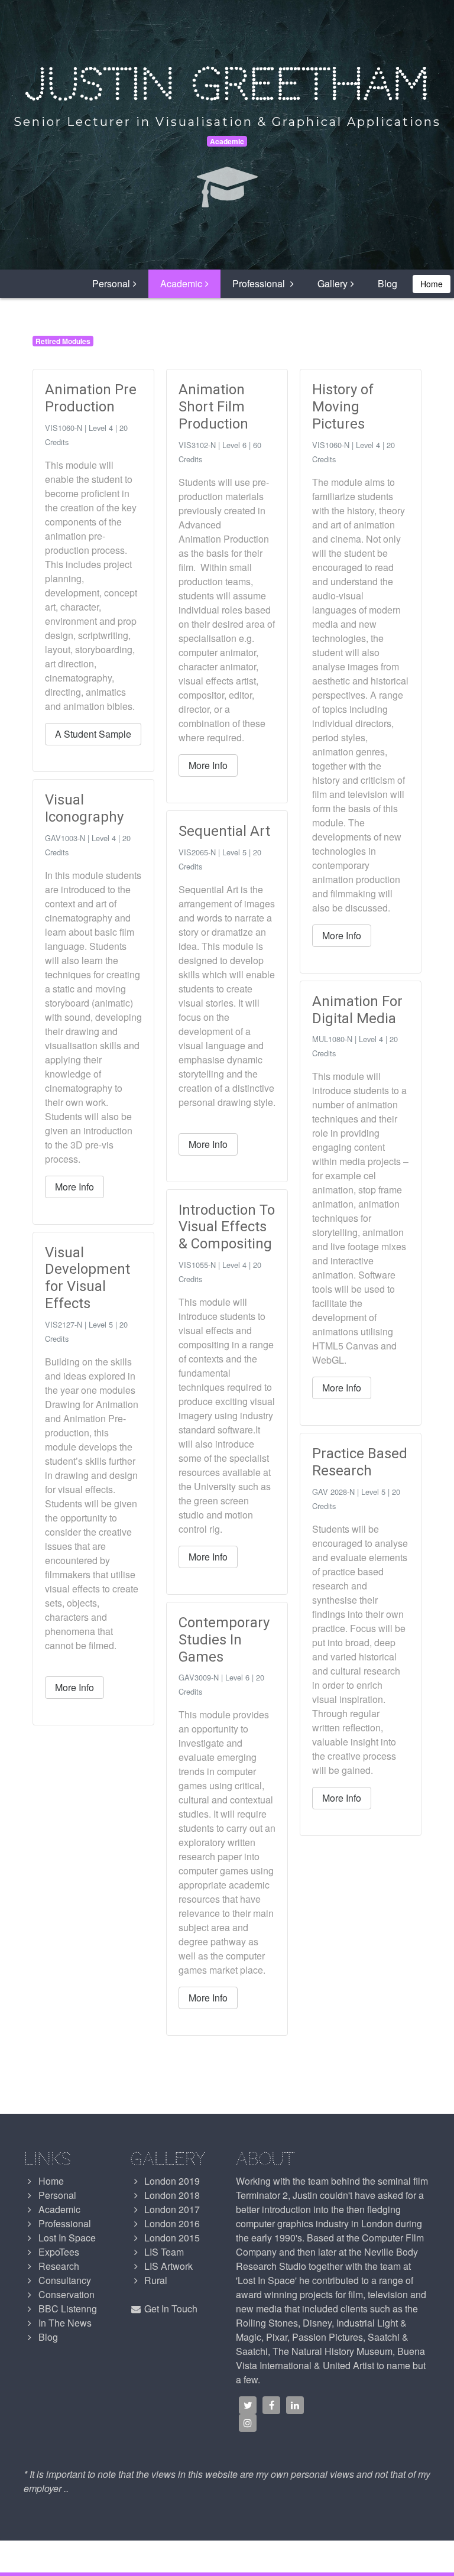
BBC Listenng (67, 2309)
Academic (181, 283)
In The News (64, 2323)
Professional (260, 283)
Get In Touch (170, 2309)
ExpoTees (58, 2252)
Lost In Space (66, 2238)
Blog (387, 283)
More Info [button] (74, 1187)
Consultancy (64, 2280)
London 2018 (171, 2195)
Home (432, 284)
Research (58, 2266)
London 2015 (171, 2238)
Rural (155, 2280)
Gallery (333, 283)
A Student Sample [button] (93, 734)
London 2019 (171, 2181)
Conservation (65, 2294)
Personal (111, 283)
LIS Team (163, 2252)
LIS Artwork (167, 2266)
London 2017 (171, 2209)
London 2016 (171, 2223)
